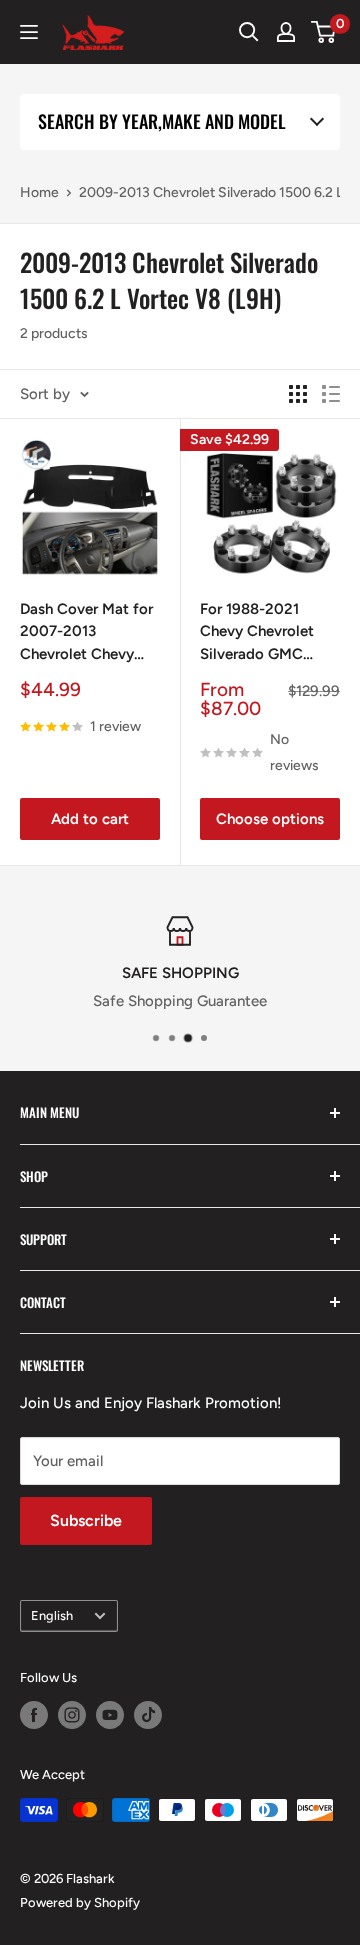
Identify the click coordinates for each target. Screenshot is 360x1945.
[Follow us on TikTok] (148, 1715)
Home (39, 192)
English (52, 1615)
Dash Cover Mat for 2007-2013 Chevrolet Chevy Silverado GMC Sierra (86, 633)
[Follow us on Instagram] (72, 1715)
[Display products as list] (331, 394)
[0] (324, 32)
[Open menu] (29, 32)
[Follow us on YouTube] (110, 1715)
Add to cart (90, 819)
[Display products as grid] (298, 394)
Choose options (270, 819)
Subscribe (86, 1520)
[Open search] (249, 32)
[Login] (286, 32)
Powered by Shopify (80, 1902)
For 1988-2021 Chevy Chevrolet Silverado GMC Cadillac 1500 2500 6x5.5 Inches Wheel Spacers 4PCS (268, 633)
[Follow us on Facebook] (34, 1715)
